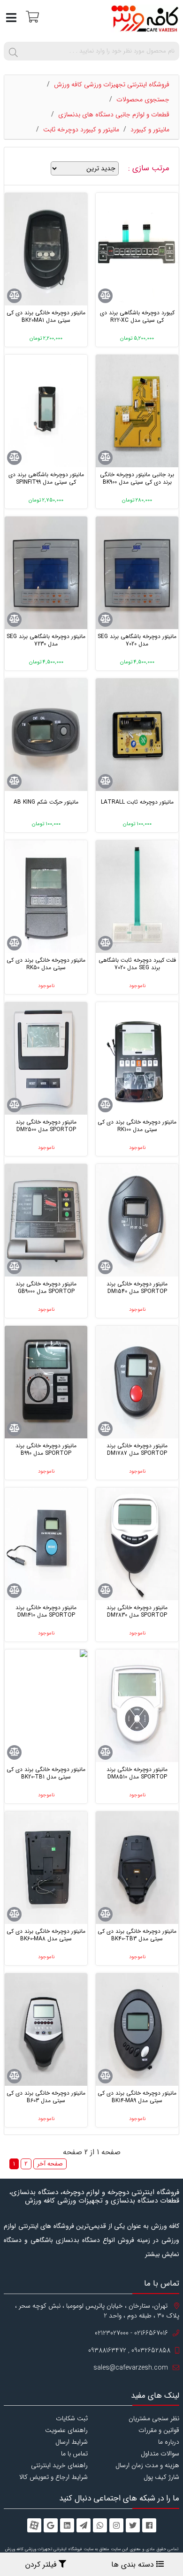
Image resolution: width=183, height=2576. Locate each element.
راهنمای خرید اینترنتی (59, 2465)
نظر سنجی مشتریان (154, 2418)
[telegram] (84, 2525)
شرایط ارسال (72, 2442)
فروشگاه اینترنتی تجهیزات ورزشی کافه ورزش (112, 84)
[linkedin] (67, 2525)
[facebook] (149, 2525)
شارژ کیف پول (161, 2477)
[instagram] (116, 2525)
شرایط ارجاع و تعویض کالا (53, 2477)
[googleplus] (51, 2525)
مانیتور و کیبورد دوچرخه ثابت (81, 129)
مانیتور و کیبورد (150, 129)
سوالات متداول (160, 2454)
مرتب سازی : (150, 168)
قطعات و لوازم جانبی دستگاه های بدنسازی (114, 114)
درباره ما (169, 2442)
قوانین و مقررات (159, 2430)
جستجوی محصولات (143, 99)
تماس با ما (74, 2454)
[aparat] (34, 2525)
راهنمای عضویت (66, 2430)
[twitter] (133, 2525)
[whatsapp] (100, 2525)
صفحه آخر (50, 2164)
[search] (13, 51)
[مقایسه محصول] (105, 296)
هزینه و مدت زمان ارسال (147, 2465)
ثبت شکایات (72, 2418)
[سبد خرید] (31, 16)
